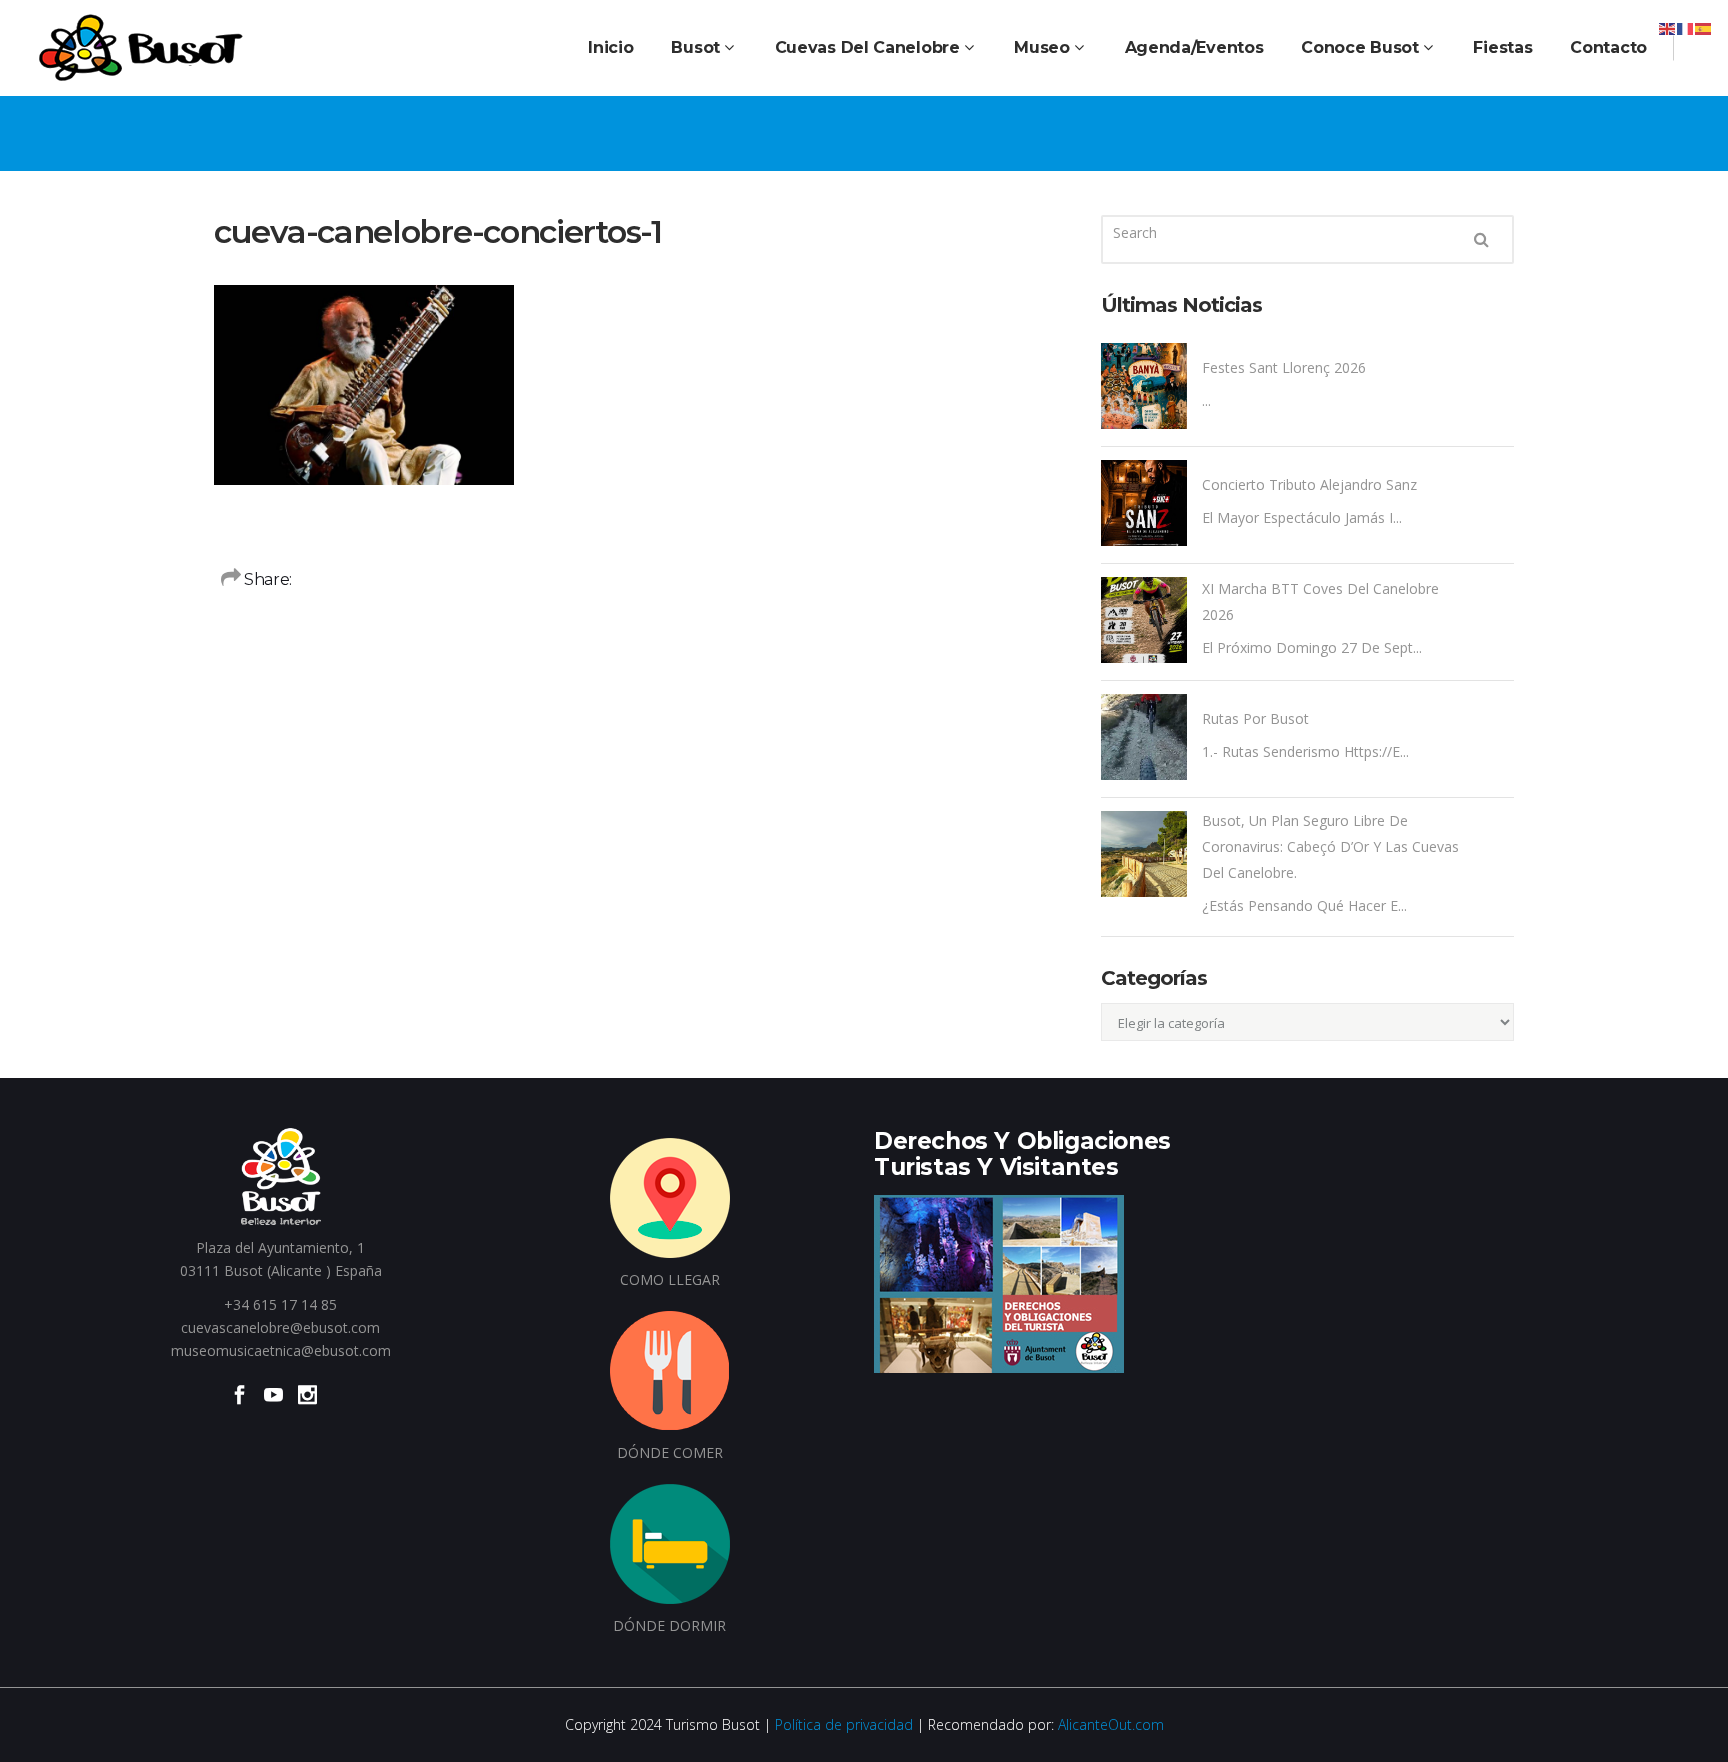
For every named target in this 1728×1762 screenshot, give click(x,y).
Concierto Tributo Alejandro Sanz (1309, 484)
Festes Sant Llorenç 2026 (1284, 367)
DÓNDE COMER (670, 1452)
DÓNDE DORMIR (669, 1625)
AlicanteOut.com (1111, 1724)
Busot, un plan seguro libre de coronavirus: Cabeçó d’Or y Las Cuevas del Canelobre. (1330, 846)
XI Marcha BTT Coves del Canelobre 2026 (1320, 601)
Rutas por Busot (1255, 718)
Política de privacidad (844, 1724)
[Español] (1704, 27)
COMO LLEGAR (670, 1279)
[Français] (1686, 27)
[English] (1668, 27)
